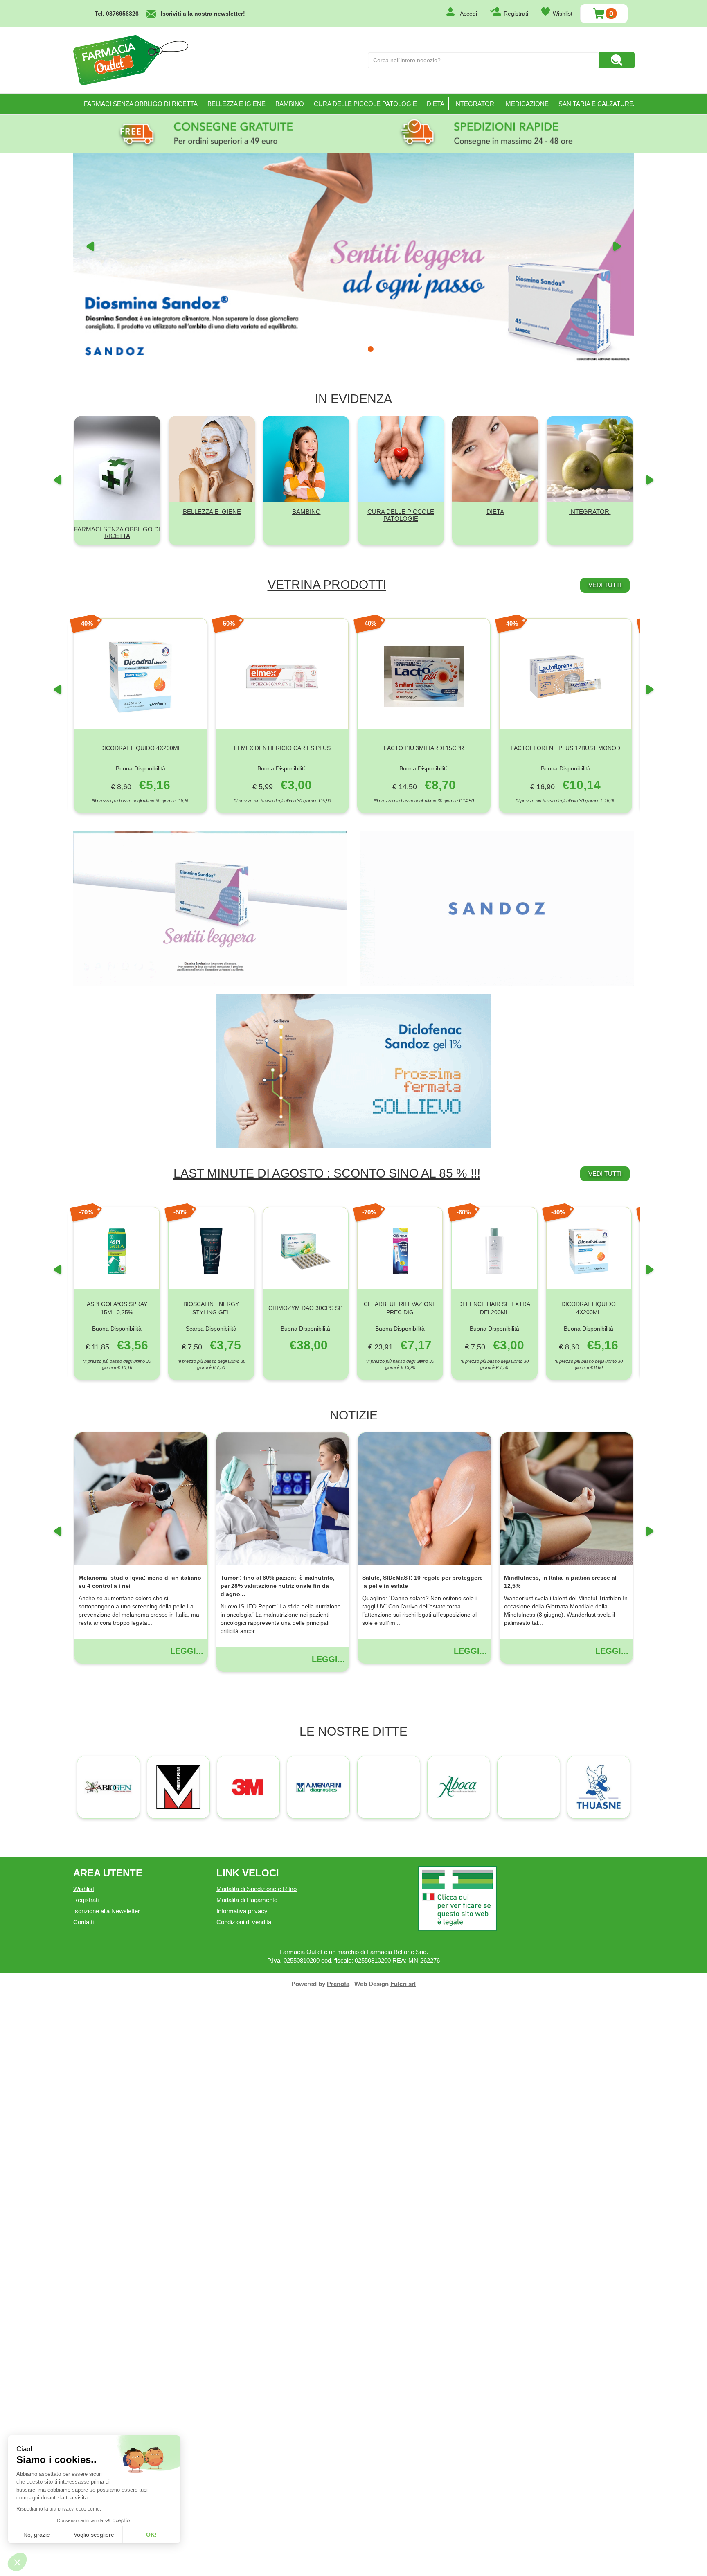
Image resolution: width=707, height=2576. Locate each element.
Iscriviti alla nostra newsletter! (203, 14)
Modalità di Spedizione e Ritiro (257, 2471)
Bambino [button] (290, 104)
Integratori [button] (475, 104)
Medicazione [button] (527, 104)
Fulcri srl (403, 2566)
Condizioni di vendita (244, 2504)
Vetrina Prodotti (327, 1166)
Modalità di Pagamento (247, 2482)
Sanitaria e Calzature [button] (596, 104)
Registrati (516, 14)
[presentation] (57, 1277)
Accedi (468, 14)
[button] (90, 485)
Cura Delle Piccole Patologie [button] (365, 104)
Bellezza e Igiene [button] (236, 104)
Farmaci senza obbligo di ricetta (141, 104)
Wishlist (563, 14)
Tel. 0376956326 (117, 14)
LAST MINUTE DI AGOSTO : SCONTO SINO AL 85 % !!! (327, 1755)
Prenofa (338, 2566)
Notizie (354, 1997)
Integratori (590, 1093)
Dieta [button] (436, 104)
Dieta (495, 1093)
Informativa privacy (242, 2493)
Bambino (306, 1093)
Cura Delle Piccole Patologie (401, 1097)
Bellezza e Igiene (212, 1093)
